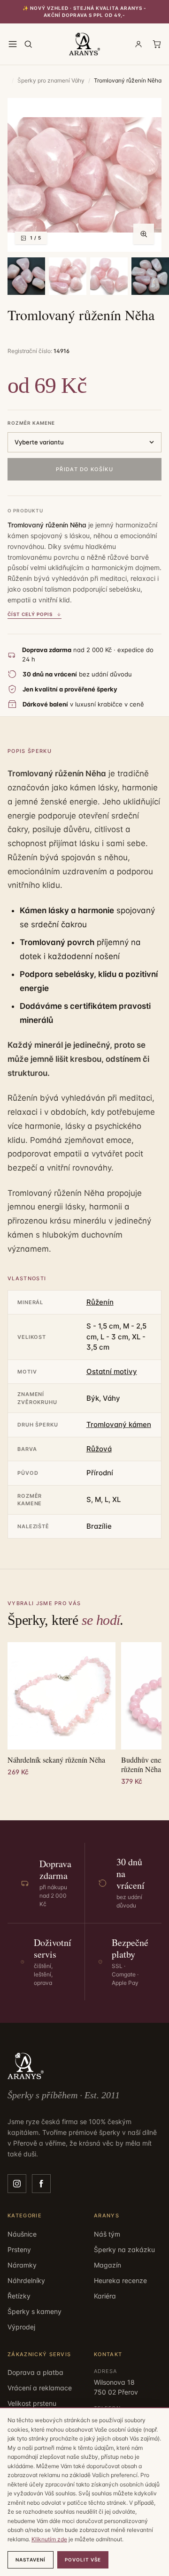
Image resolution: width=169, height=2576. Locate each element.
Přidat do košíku (84, 469)
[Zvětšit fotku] (144, 234)
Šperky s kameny (35, 2311)
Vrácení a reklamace (40, 2388)
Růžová (99, 1449)
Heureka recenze (120, 2280)
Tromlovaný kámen (119, 1424)
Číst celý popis (30, 614)
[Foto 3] (68, 276)
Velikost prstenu (32, 2403)
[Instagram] (17, 2184)
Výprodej (21, 2327)
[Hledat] (28, 44)
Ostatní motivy (112, 1371)
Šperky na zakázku (124, 2249)
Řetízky (19, 2296)
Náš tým (107, 2234)
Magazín (108, 2265)
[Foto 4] (109, 276)
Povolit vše (83, 2560)
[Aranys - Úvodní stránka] (85, 44)
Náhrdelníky (26, 2280)
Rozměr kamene (31, 423)
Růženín (100, 1302)
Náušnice (22, 2234)
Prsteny (19, 2249)
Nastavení (31, 2560)
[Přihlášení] (138, 44)
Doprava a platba (35, 2372)
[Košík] (157, 44)
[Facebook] (41, 2184)
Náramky (22, 2265)
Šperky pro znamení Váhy (51, 80)
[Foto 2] (26, 276)
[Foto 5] (150, 276)
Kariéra (105, 2296)
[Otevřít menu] (13, 44)
